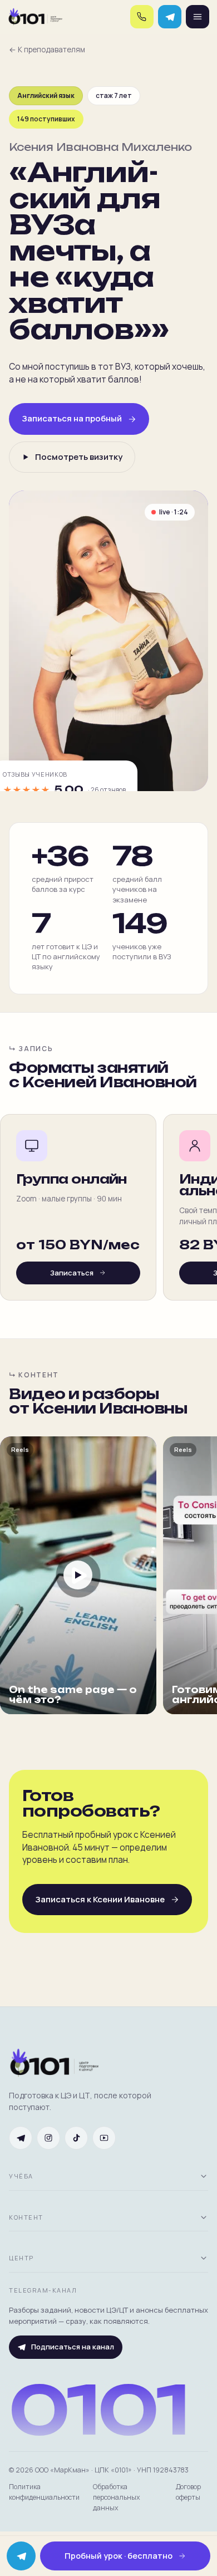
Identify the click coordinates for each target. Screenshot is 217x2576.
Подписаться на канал (73, 2347)
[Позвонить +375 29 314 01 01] (142, 17)
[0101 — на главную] (35, 17)
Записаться (72, 1273)
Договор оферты (188, 2492)
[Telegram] (170, 17)
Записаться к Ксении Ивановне (100, 1899)
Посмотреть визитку (79, 457)
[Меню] (198, 17)
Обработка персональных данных (117, 2497)
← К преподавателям (47, 50)
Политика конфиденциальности (44, 2492)
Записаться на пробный (72, 418)
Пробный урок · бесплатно (119, 2556)
